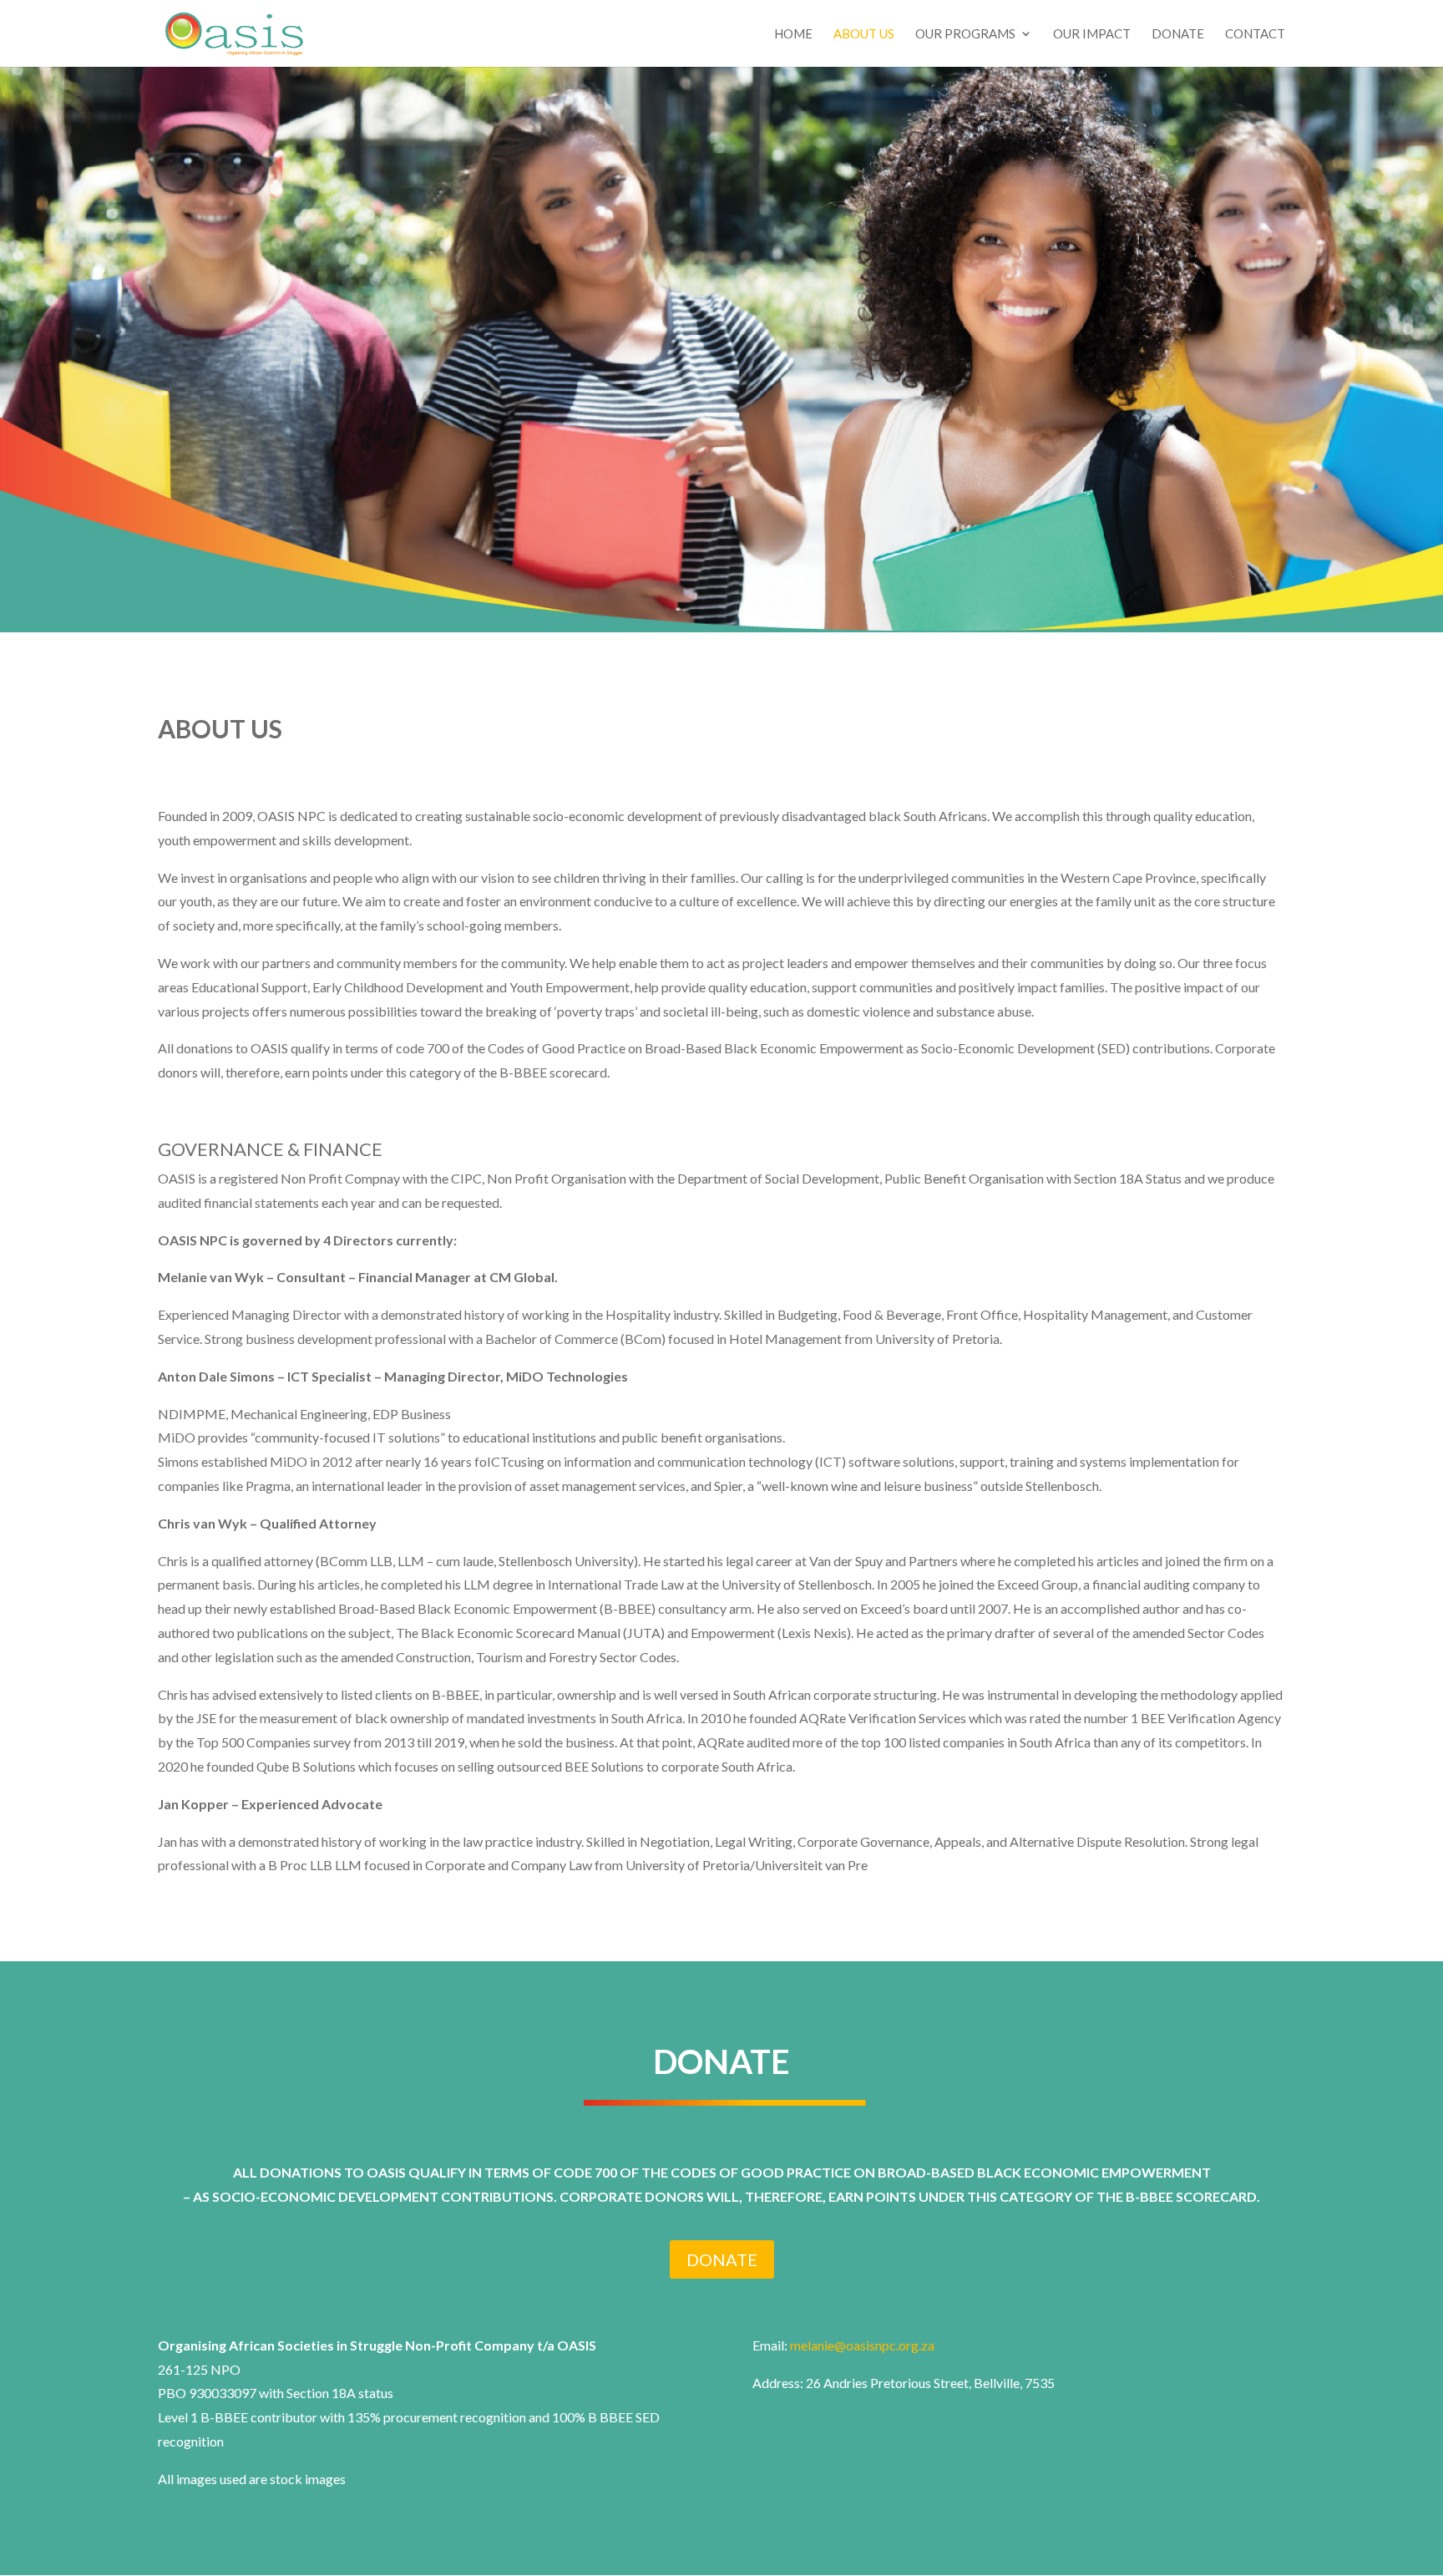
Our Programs (965, 34)
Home (793, 34)
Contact (1255, 34)
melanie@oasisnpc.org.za (862, 2345)
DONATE (722, 2259)
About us (864, 34)
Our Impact (1092, 34)
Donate (1178, 34)
